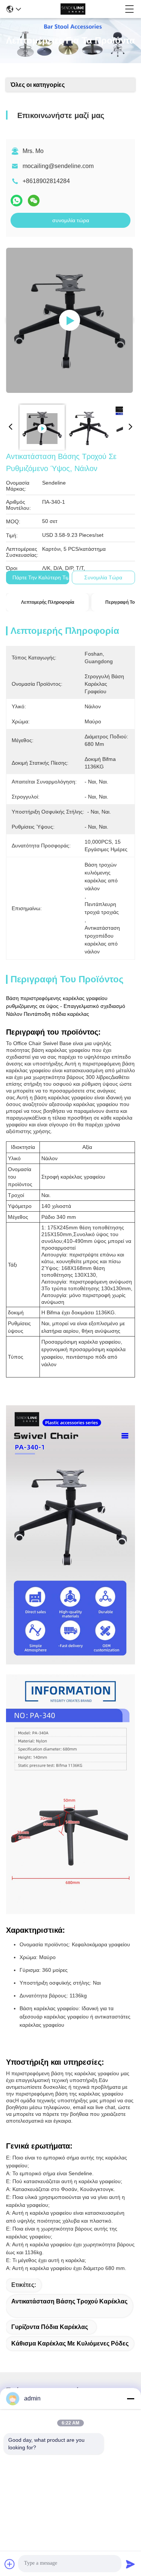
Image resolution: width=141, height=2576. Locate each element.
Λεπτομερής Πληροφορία (48, 602)
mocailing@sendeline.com (58, 166)
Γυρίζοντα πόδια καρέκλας (50, 2327)
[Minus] (130, 2399)
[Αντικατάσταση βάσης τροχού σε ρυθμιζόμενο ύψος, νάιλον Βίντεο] (70, 320)
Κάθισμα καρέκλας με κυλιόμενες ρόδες (70, 2343)
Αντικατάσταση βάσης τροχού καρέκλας (69, 2301)
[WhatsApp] (17, 201)
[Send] (130, 2564)
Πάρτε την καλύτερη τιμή (42, 577)
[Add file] (10, 2564)
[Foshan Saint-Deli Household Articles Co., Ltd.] (73, 9)
